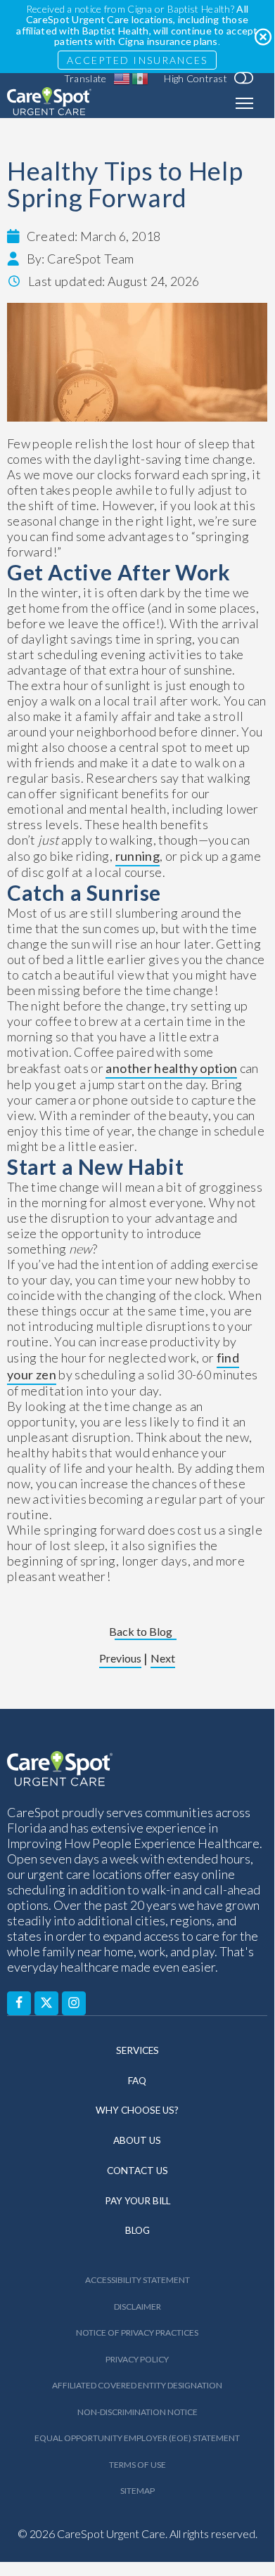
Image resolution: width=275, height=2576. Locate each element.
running (138, 856)
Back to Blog (141, 1632)
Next (163, 1659)
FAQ (137, 2081)
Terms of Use (137, 2465)
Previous (120, 1659)
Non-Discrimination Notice (137, 2412)
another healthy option (171, 1068)
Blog (137, 2230)
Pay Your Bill (137, 2201)
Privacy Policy (137, 2359)
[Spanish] (141, 79)
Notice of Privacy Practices (137, 2333)
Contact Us (137, 2171)
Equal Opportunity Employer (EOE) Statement (137, 2438)
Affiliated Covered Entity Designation (137, 2385)
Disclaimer (137, 2307)
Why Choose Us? (137, 2110)
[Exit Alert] (262, 37)
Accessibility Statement (137, 2280)
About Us (137, 2140)
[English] (122, 79)
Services (137, 2050)
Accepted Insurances (137, 60)
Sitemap (137, 2491)
